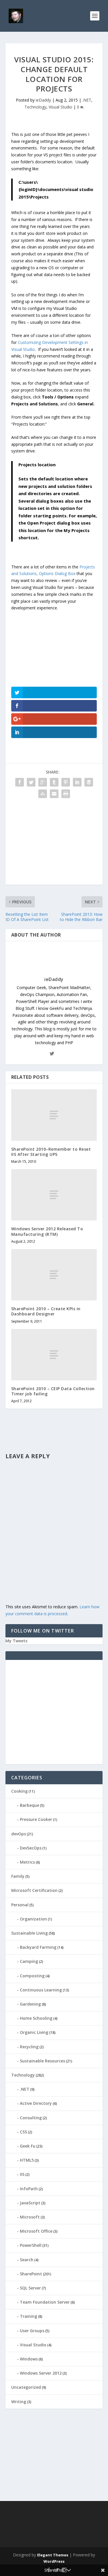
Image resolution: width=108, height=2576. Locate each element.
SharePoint (31, 2274)
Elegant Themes (53, 2555)
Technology (35, 107)
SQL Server (30, 2288)
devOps (19, 1834)
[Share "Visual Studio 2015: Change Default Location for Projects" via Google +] (43, 782)
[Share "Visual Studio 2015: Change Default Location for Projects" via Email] (54, 794)
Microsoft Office (36, 2231)
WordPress (54, 2561)
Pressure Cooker (36, 1819)
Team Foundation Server (45, 2302)
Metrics (27, 1862)
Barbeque (30, 1805)
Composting (32, 1976)
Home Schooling (36, 2018)
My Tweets (16, 1641)
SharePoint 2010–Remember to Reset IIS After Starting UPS (51, 1152)
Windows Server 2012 (41, 2373)
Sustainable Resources (42, 2061)
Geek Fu (28, 2146)
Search (27, 2260)
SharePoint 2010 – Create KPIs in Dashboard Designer (46, 1311)
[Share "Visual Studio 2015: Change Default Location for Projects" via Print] (66, 794)
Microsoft (30, 2217)
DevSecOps (31, 1848)
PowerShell (31, 2245)
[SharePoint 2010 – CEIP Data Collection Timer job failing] (54, 1355)
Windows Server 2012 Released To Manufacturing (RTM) (47, 1231)
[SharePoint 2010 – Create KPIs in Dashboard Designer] (54, 1275)
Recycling (29, 2047)
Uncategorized (26, 2387)
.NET (87, 100)
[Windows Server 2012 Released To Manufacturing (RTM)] (54, 1195)
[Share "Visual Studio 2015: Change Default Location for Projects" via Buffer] (89, 782)
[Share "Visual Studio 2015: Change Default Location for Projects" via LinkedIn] (77, 782)
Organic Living (34, 2032)
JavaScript (30, 2203)
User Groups (32, 2331)
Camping (29, 1961)
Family (18, 1876)
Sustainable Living (30, 1933)
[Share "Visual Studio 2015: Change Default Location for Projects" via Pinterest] (66, 782)
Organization (33, 1919)
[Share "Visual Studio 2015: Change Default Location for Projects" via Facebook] (20, 782)
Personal (20, 1905)
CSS (23, 2132)
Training (29, 2316)
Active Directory (36, 2103)
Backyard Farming (38, 1947)
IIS (22, 2174)
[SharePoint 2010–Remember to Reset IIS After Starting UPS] (54, 1115)
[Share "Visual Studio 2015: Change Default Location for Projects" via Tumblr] (54, 782)
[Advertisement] (54, 844)
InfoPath (29, 2189)
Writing (19, 2402)
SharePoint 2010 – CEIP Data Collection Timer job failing (53, 1391)
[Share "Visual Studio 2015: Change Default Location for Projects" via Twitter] (31, 782)
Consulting (31, 2118)
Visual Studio (60, 107)
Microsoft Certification (34, 1890)
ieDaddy (43, 100)
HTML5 (27, 2160)
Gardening (30, 2004)
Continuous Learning (41, 1990)
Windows (29, 2359)
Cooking (19, 1791)
